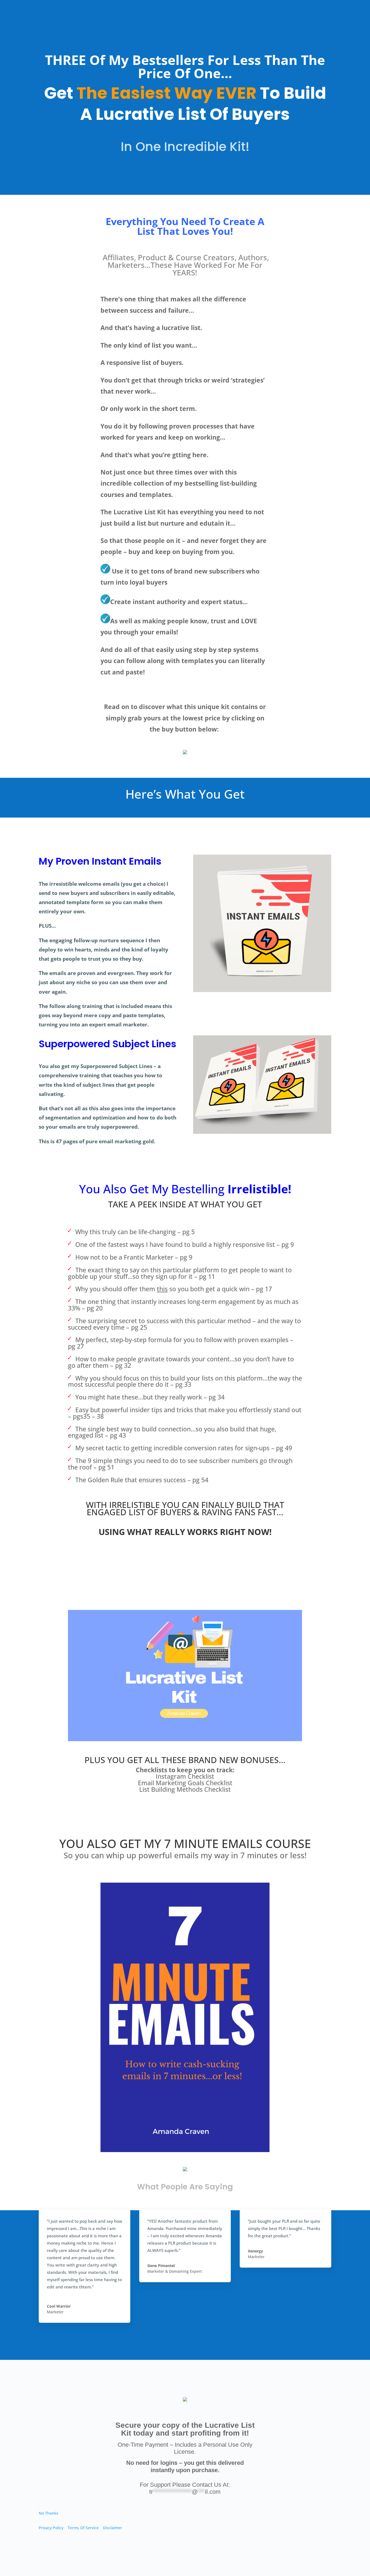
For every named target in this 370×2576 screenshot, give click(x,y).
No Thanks (48, 2513)
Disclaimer (113, 2528)
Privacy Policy (51, 2528)
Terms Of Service (83, 2528)
